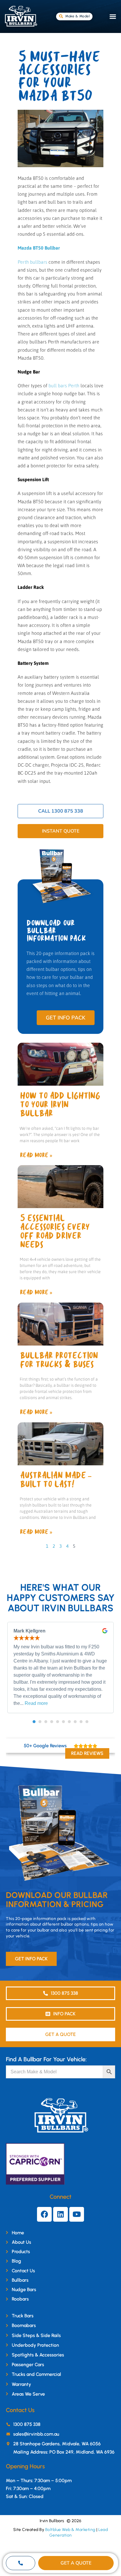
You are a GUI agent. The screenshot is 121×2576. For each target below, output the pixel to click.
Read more (36, 1703)
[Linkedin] (60, 2214)
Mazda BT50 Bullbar (39, 248)
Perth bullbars (32, 262)
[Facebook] (44, 2214)
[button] (113, 16)
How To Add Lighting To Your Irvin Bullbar (60, 1105)
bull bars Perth (64, 386)
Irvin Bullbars (52, 2521)
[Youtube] (77, 2214)
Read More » (36, 1155)
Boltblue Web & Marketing (70, 2530)
